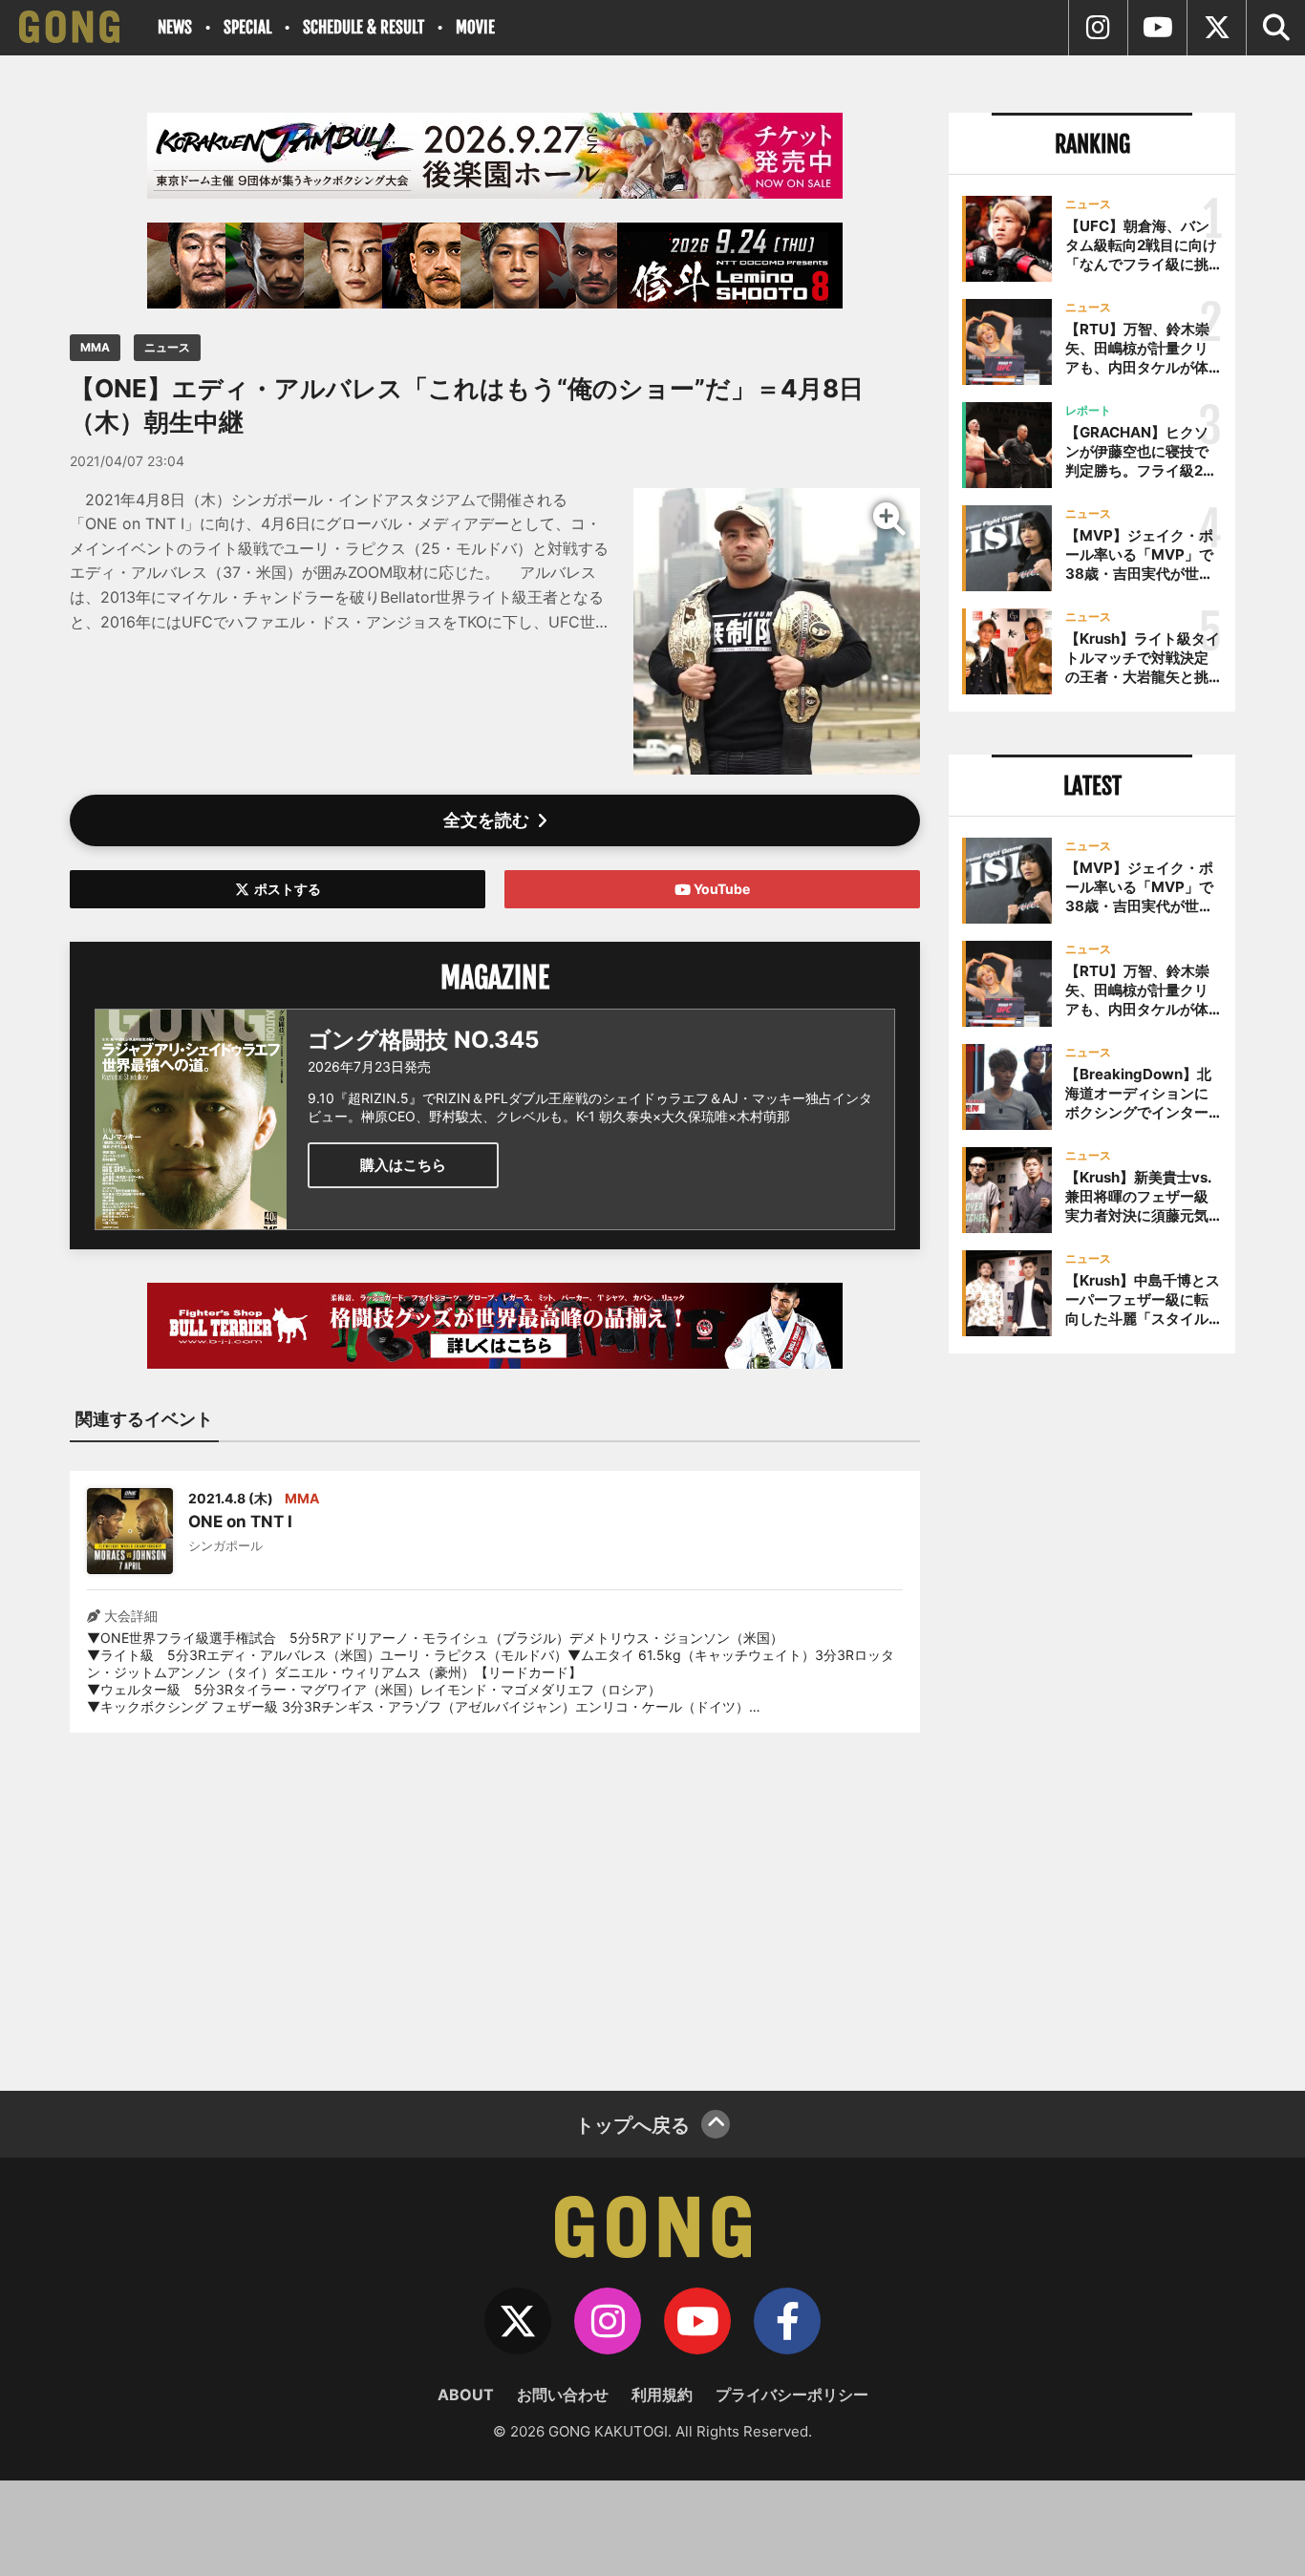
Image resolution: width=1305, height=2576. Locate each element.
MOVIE (475, 27)
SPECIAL (247, 27)
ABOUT (466, 2395)
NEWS (175, 27)
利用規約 (662, 2395)
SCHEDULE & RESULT (364, 27)
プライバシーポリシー (792, 2395)
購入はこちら (403, 1165)
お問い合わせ (563, 2395)
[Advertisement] (495, 1900)
